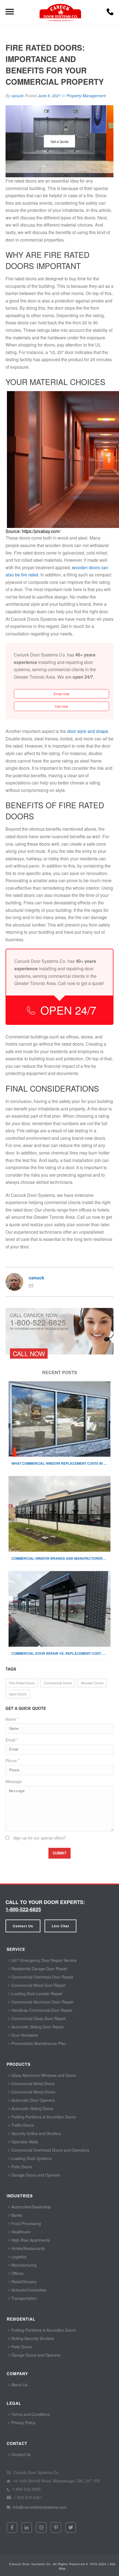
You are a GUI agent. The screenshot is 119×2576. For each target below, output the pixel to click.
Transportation (24, 2298)
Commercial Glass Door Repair (38, 2018)
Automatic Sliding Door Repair (37, 2027)
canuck (17, 96)
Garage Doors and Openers (35, 2175)
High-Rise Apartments (30, 2240)
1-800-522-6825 (23, 1909)
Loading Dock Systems (31, 2158)
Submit (59, 1853)
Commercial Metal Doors (33, 2084)
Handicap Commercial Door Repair (41, 2010)
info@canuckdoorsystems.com (39, 2507)
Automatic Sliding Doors (32, 2108)
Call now (61, 706)
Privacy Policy (23, 2423)
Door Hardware (24, 2035)
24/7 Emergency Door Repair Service (43, 1960)
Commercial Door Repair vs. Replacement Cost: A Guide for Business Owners (61, 1653)
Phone (12, 1761)
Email (12, 1740)
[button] (110, 13)
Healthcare (20, 2232)
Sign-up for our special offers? (40, 1838)
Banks (16, 2215)
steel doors (18, 1694)
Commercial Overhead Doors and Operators (50, 2150)
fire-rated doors (22, 1683)
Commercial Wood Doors (33, 2092)
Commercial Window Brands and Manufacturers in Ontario (61, 1558)
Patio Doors (21, 2167)
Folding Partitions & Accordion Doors (43, 2117)
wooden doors (92, 1683)
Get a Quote (60, 141)
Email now (62, 694)
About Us (19, 2385)
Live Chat (60, 1926)
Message (14, 1781)
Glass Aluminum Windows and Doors (43, 2075)
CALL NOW (29, 1353)
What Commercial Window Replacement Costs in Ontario (61, 1463)
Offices (17, 2273)
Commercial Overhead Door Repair (42, 1977)
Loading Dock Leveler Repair (36, 1993)
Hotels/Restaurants (28, 2248)
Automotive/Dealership (31, 2207)
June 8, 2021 (50, 96)
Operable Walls (24, 2142)
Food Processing (26, 2223)
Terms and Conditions (30, 2414)
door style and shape (88, 731)
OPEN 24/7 (68, 1010)
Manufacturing (23, 2265)
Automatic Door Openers (33, 2100)
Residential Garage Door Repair (39, 1969)
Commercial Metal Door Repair (38, 1985)
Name (12, 1719)
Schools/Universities (28, 2290)
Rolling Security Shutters (32, 2338)
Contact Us (23, 1926)
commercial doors (58, 1683)
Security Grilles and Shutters (36, 2133)
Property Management (86, 96)
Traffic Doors (22, 2125)
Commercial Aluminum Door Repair (42, 2002)
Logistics (18, 2257)
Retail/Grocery (23, 2282)
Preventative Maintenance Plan (38, 2043)
